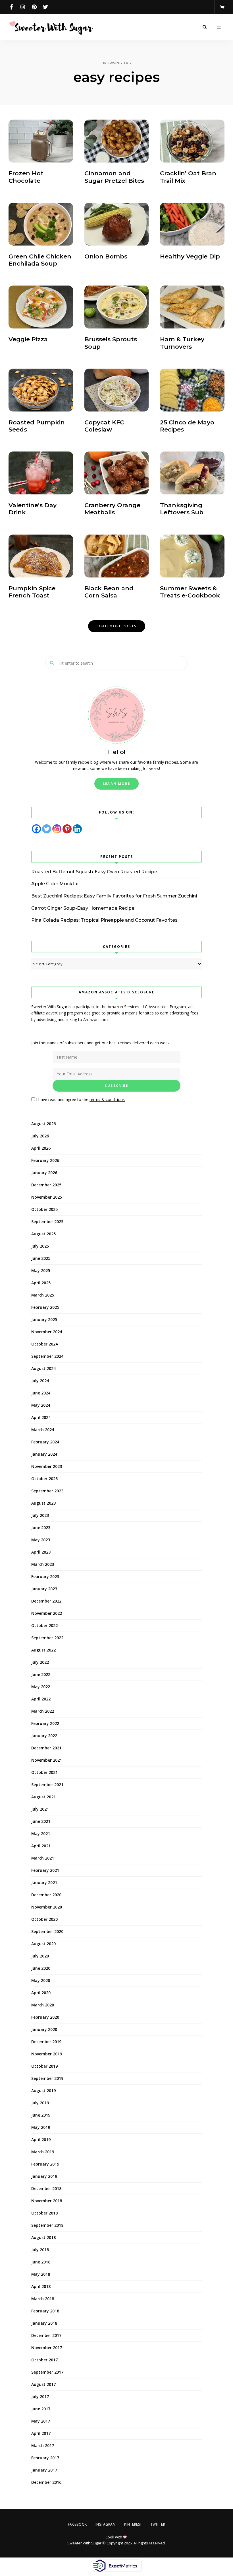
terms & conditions (154, 1328)
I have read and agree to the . (118, 1328)
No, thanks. (117, 2557)
